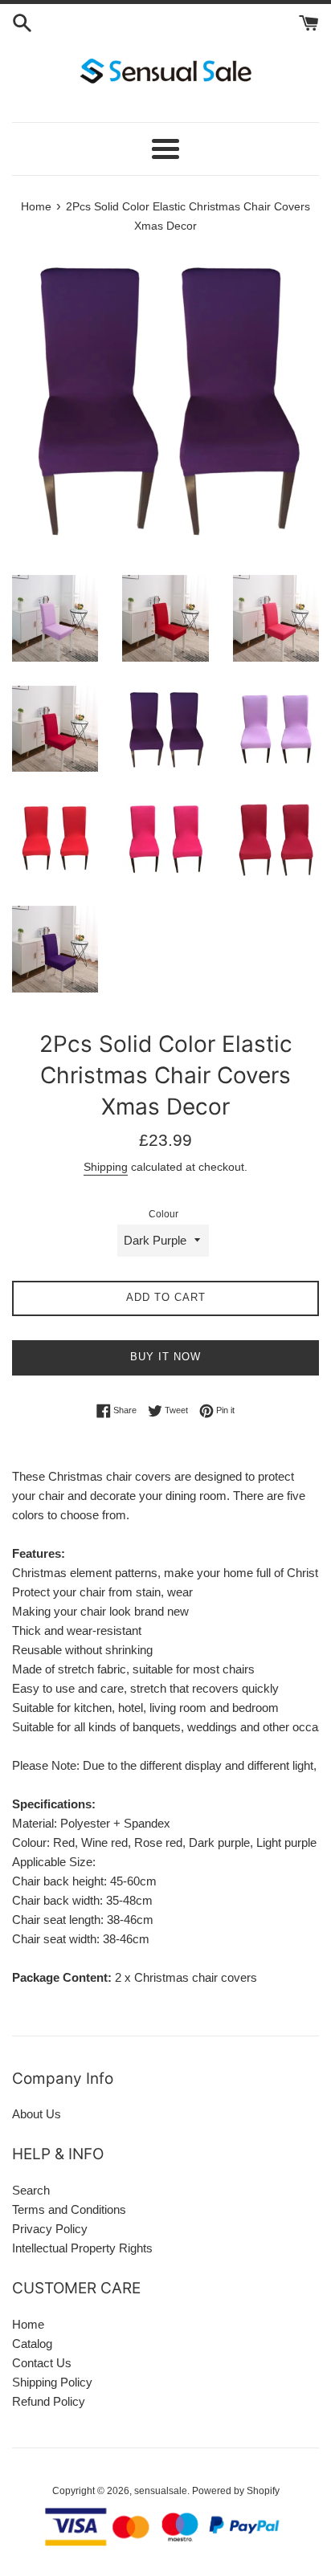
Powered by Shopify (236, 2491)
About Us (37, 2114)
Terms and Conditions (69, 2209)
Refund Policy (49, 2401)
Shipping (106, 1167)
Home (28, 2324)
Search (31, 2190)
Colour (163, 1214)
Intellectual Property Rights (82, 2248)
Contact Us (42, 2363)
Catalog (32, 2344)
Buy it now (165, 1357)
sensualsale (161, 2491)
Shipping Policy (52, 2382)
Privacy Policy (50, 2229)
